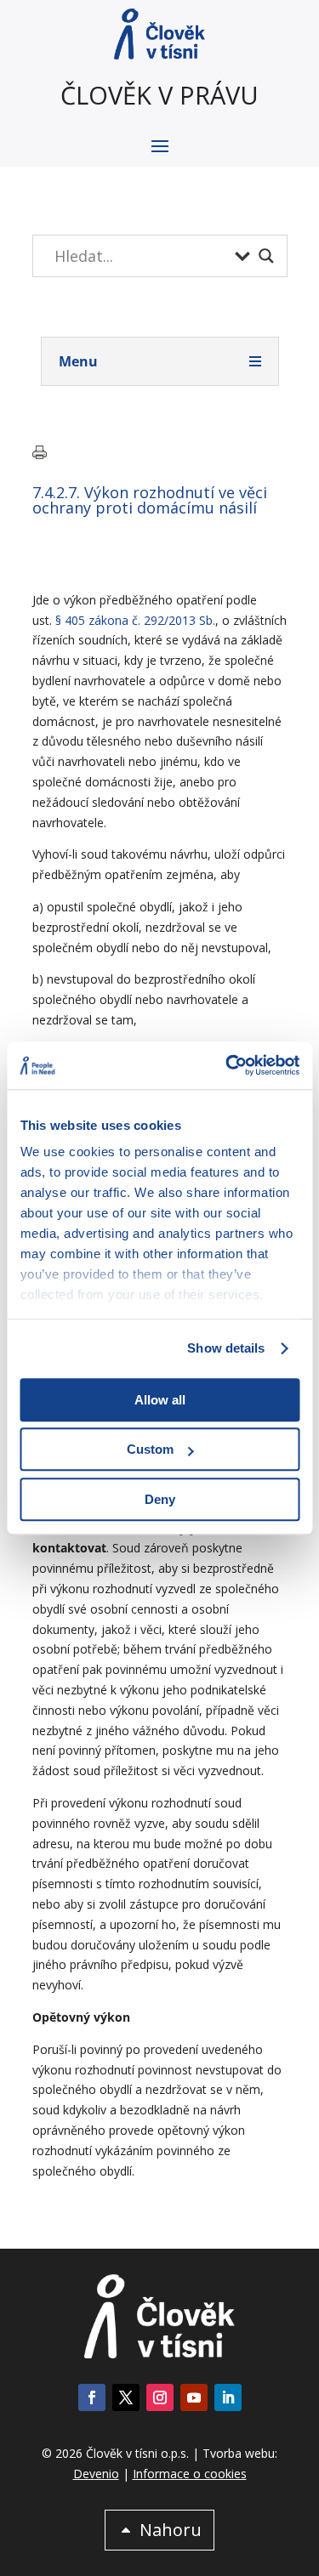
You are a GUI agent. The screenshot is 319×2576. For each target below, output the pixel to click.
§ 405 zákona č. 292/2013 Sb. (135, 620)
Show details (226, 1348)
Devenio (96, 2474)
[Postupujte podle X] (126, 2397)
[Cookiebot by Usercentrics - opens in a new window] (227, 1065)
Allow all (160, 1400)
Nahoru (171, 2530)
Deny (160, 1499)
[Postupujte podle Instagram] (160, 2397)
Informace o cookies (190, 2474)
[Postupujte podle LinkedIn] (228, 2397)
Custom (150, 1449)
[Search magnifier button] (266, 256)
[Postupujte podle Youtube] (194, 2397)
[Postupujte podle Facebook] (92, 2397)
